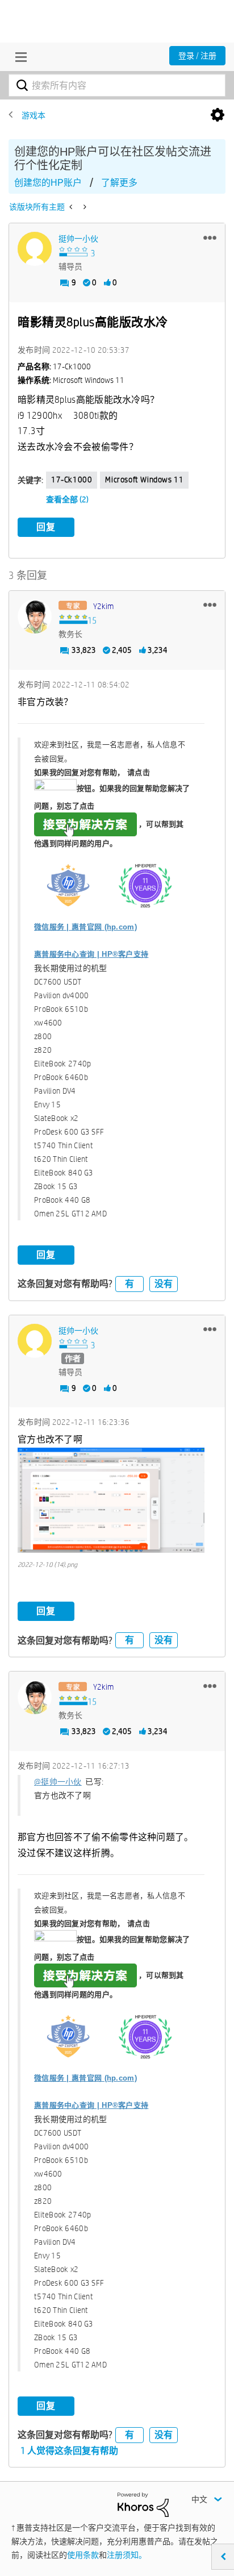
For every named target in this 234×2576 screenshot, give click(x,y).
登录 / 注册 (197, 56)
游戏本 (34, 115)
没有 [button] (164, 1284)
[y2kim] (35, 616)
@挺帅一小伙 (58, 1782)
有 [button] (129, 1284)
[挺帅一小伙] (35, 249)
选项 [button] (218, 115)
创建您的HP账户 (48, 183)
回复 (46, 527)
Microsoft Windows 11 (144, 480)
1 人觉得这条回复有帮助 (69, 2451)
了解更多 (119, 183)
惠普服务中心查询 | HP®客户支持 (91, 954)
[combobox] (117, 85)
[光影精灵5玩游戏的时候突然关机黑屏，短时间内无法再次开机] (84, 207)
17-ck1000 (72, 480)
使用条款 (83, 2555)
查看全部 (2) (67, 499)
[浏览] (18, 57)
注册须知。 (127, 2555)
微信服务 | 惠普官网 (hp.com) (85, 927)
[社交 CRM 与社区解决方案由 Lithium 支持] (143, 2504)
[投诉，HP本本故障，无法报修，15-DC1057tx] (72, 207)
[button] (210, 237)
